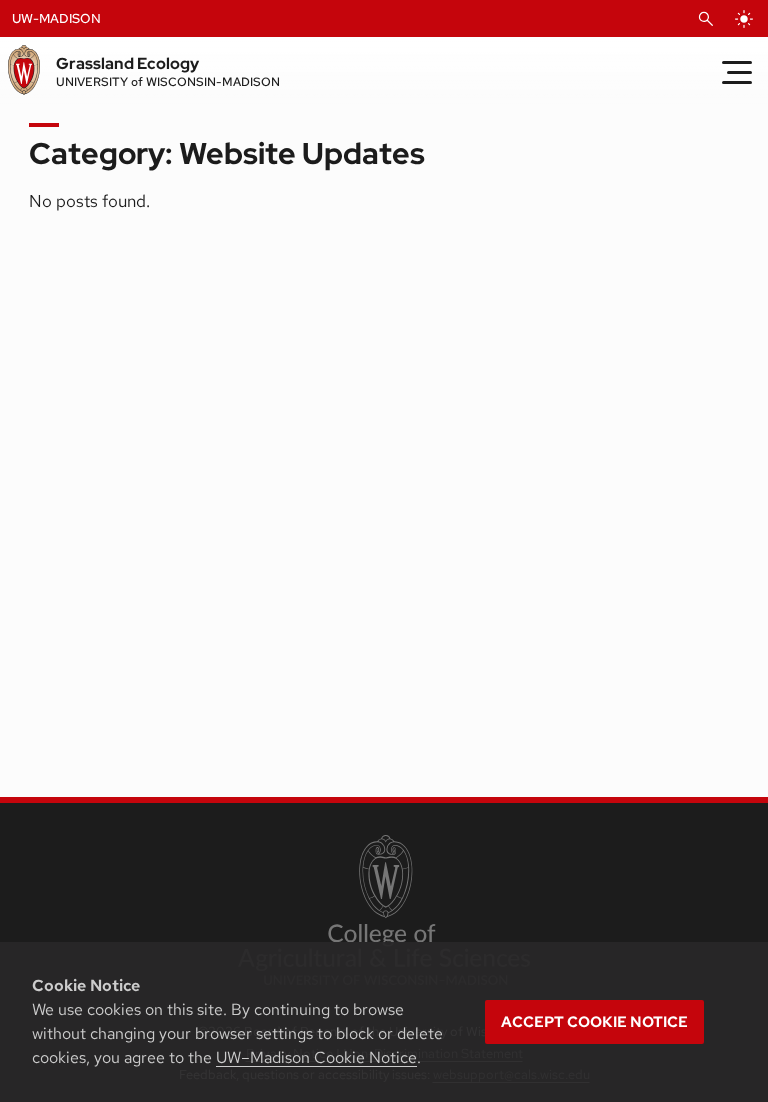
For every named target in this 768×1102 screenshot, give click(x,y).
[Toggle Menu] (737, 72)
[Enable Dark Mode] (744, 19)
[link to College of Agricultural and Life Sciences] (383, 912)
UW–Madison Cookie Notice (316, 1057)
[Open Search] (706, 19)
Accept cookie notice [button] (594, 1022)
